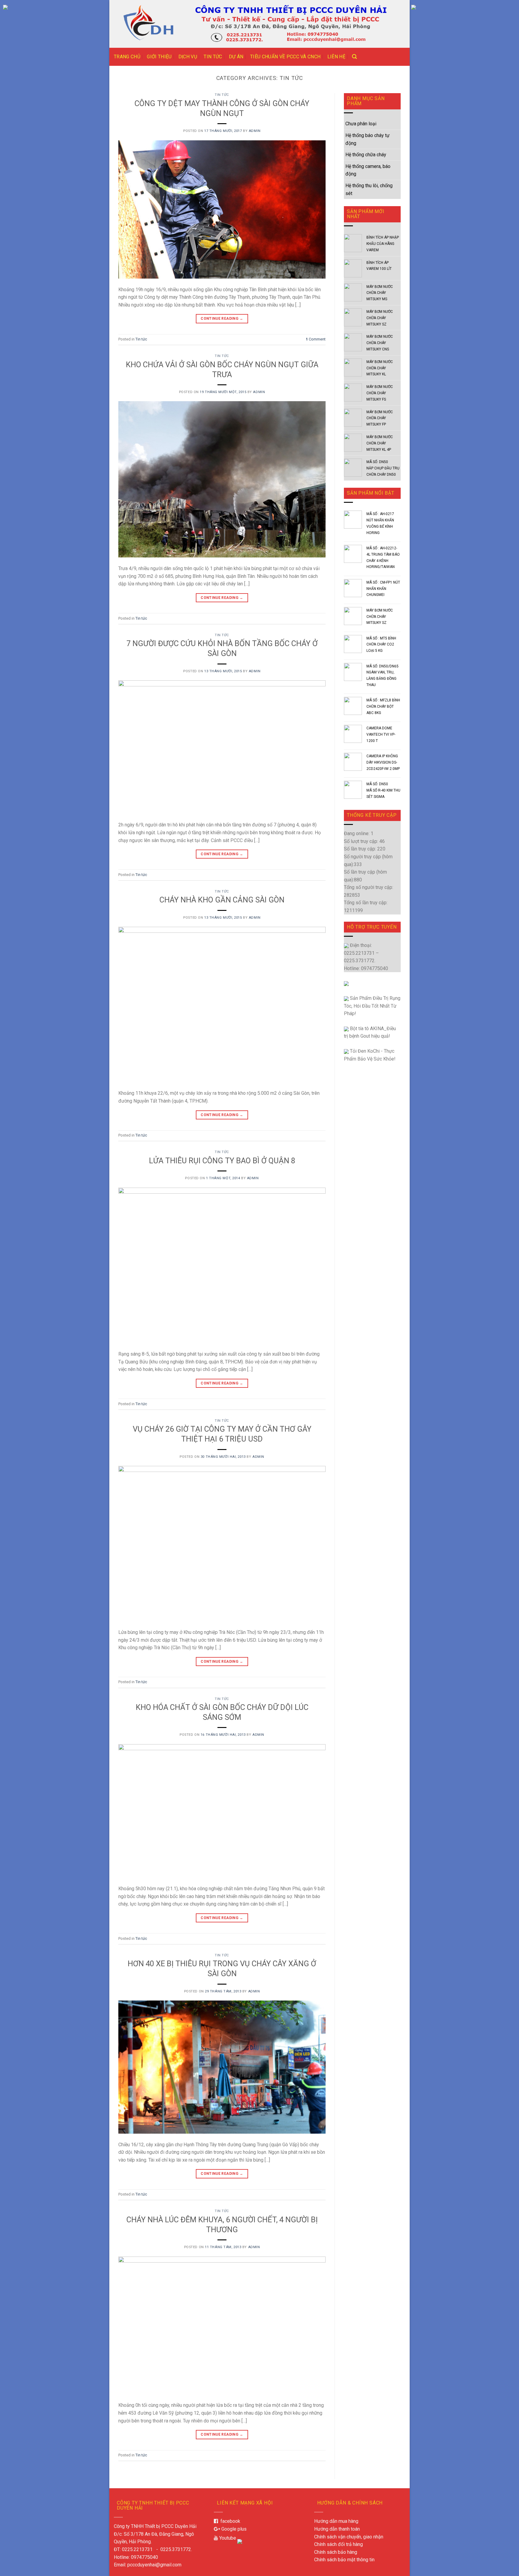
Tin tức (213, 57)
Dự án (236, 57)
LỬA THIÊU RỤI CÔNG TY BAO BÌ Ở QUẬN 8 (222, 1161)
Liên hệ (336, 57)
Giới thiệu (159, 57)
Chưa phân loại (361, 124)
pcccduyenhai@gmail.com (154, 2565)
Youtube (227, 2538)
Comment (316, 339)
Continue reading (222, 319)
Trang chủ (127, 57)
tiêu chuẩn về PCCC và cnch (285, 57)
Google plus (233, 2529)
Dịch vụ (188, 57)
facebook (229, 2521)
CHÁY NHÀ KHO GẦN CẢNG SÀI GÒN (222, 900)
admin (255, 131)
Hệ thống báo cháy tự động (367, 139)
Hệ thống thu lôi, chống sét (369, 189)
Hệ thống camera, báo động (368, 170)
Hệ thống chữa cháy (366, 155)
